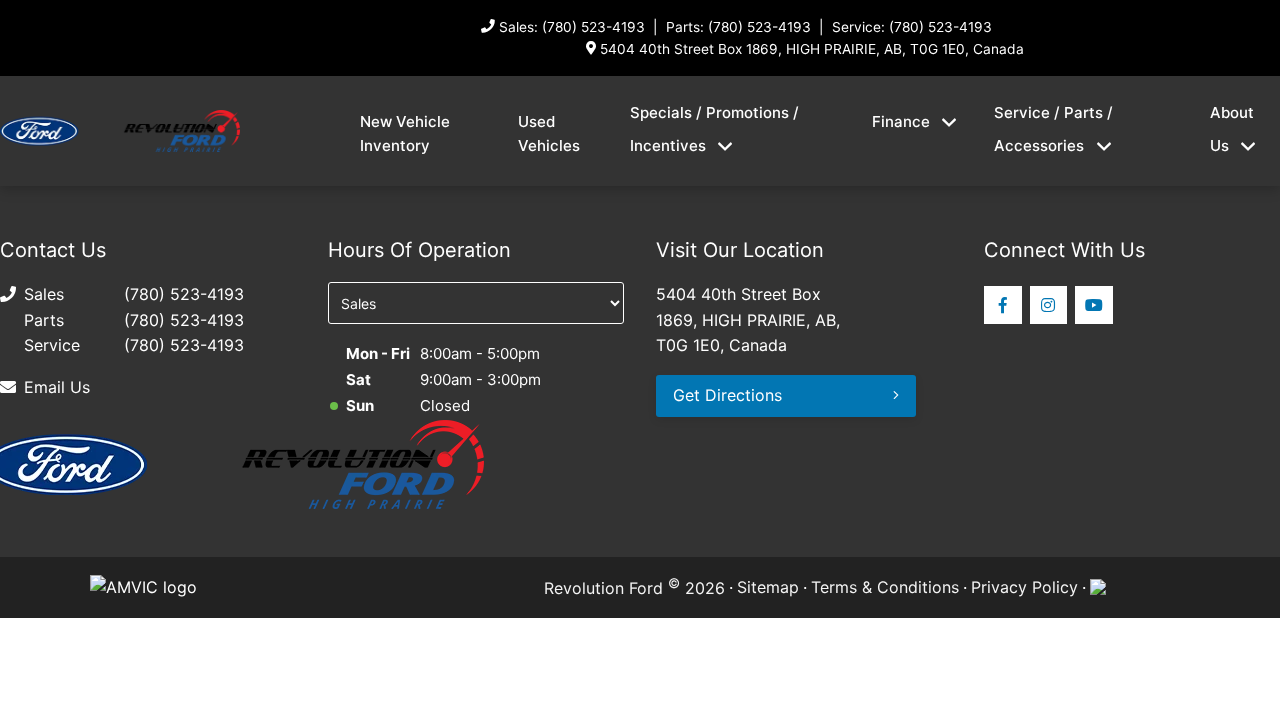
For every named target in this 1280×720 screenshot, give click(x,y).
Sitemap (768, 587)
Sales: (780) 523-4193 (572, 27)
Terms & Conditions (885, 587)
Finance (901, 121)
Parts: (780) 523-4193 (738, 27)
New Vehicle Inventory (405, 133)
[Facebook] (1003, 305)
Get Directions (727, 395)
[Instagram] (1049, 305)
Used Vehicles (549, 133)
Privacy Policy (1024, 587)
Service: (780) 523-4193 (912, 27)
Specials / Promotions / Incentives (714, 129)
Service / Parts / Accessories (1053, 129)
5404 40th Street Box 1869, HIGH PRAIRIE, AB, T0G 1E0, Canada (812, 49)
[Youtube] (1094, 305)
